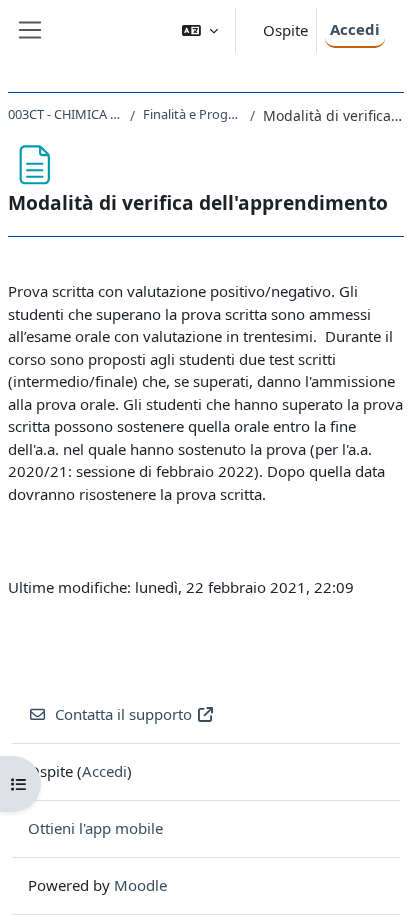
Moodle (140, 885)
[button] (200, 30)
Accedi (355, 29)
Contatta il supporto (123, 714)
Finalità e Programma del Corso (192, 114)
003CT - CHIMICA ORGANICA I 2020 (65, 114)
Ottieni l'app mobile (95, 828)
